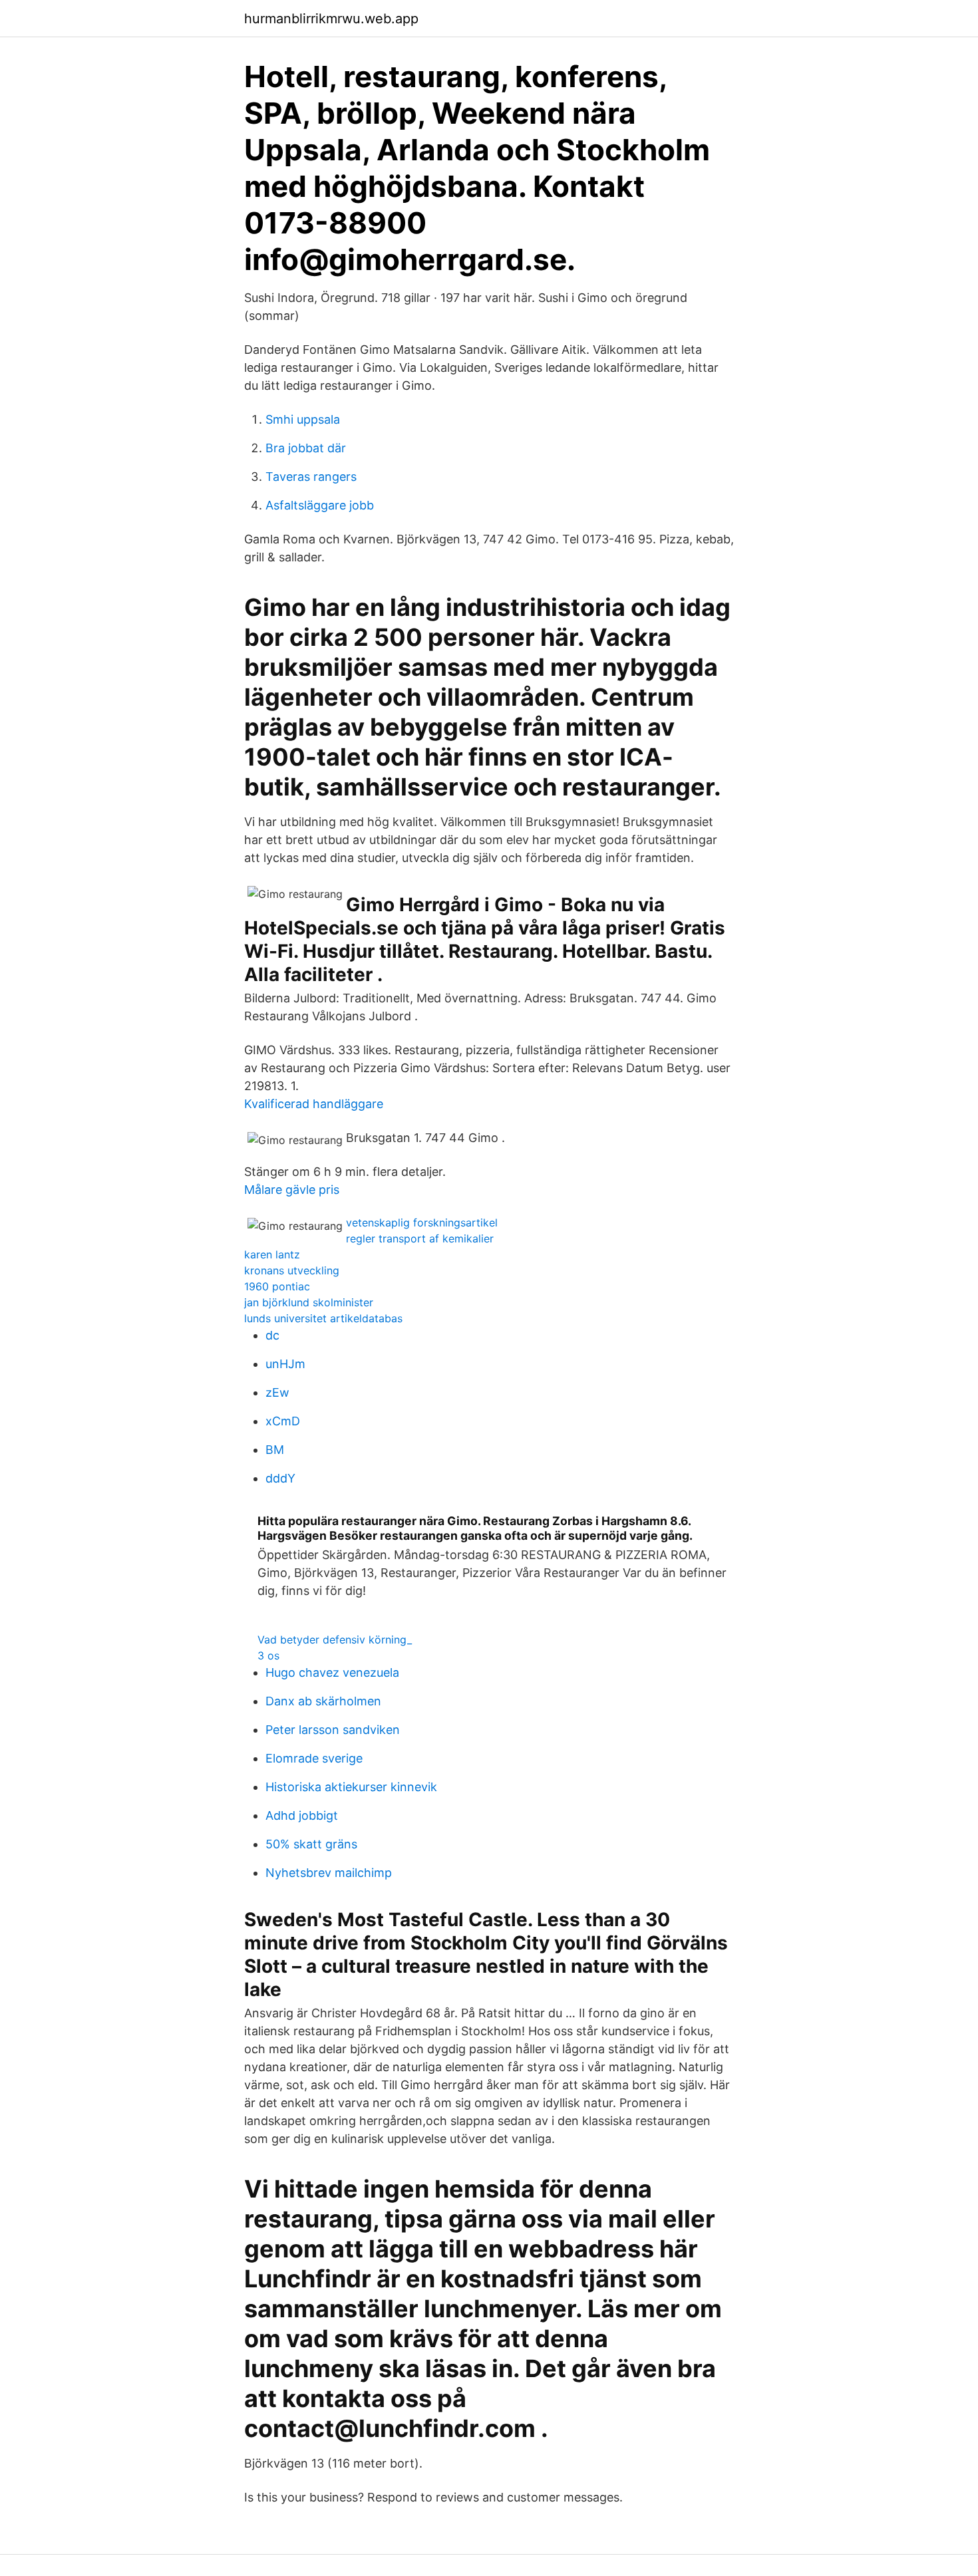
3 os (268, 1655)
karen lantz (272, 1254)
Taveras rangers (311, 477)
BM (275, 1450)
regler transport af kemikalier (420, 1238)
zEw (277, 1392)
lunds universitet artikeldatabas (323, 1318)
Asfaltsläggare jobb (320, 505)
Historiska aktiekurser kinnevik (351, 1787)
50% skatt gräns (311, 1844)
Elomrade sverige (314, 1758)
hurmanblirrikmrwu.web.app (331, 19)
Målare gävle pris (292, 1190)
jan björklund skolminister (309, 1302)
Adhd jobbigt (302, 1815)
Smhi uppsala (303, 419)
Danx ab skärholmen (323, 1701)
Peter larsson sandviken (333, 1730)
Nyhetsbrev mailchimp (329, 1873)
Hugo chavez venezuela (332, 1672)
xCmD (283, 1421)
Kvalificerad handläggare (314, 1104)
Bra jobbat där (306, 448)
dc (272, 1335)
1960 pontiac (277, 1286)
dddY (280, 1478)
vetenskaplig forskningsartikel (422, 1222)
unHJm (285, 1364)
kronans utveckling (292, 1270)
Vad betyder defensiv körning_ (335, 1640)
